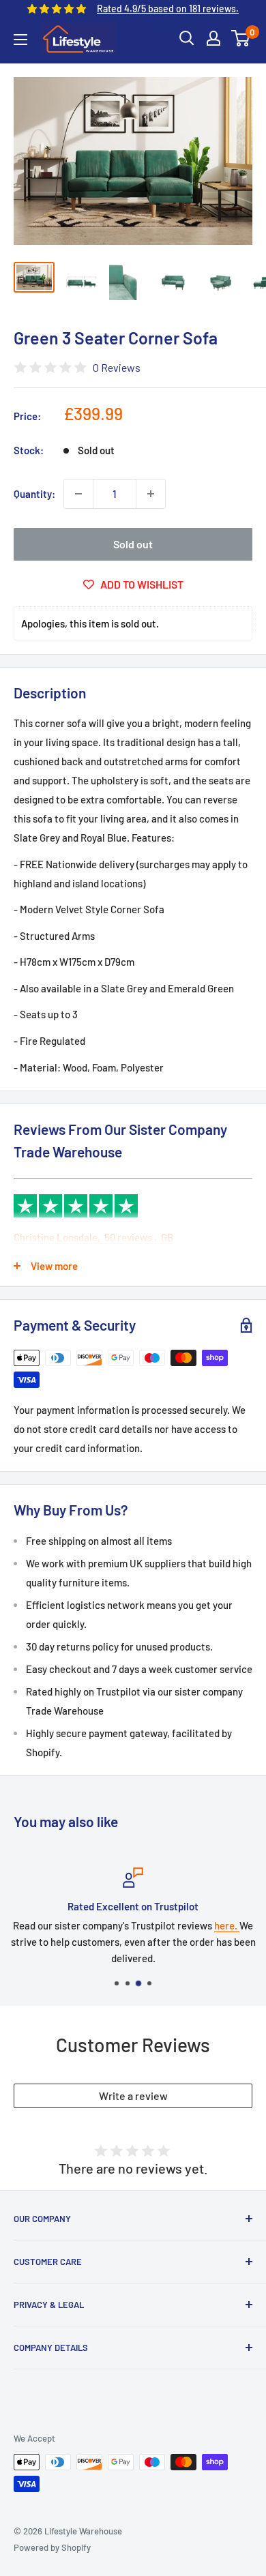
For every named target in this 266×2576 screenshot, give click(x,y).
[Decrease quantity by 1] (78, 494)
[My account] (213, 38)
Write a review (133, 2096)
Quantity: (34, 494)
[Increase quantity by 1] (151, 494)
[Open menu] (20, 40)
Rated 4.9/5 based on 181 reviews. (168, 9)
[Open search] (187, 38)
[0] (241, 38)
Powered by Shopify (52, 2547)
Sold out (133, 544)
